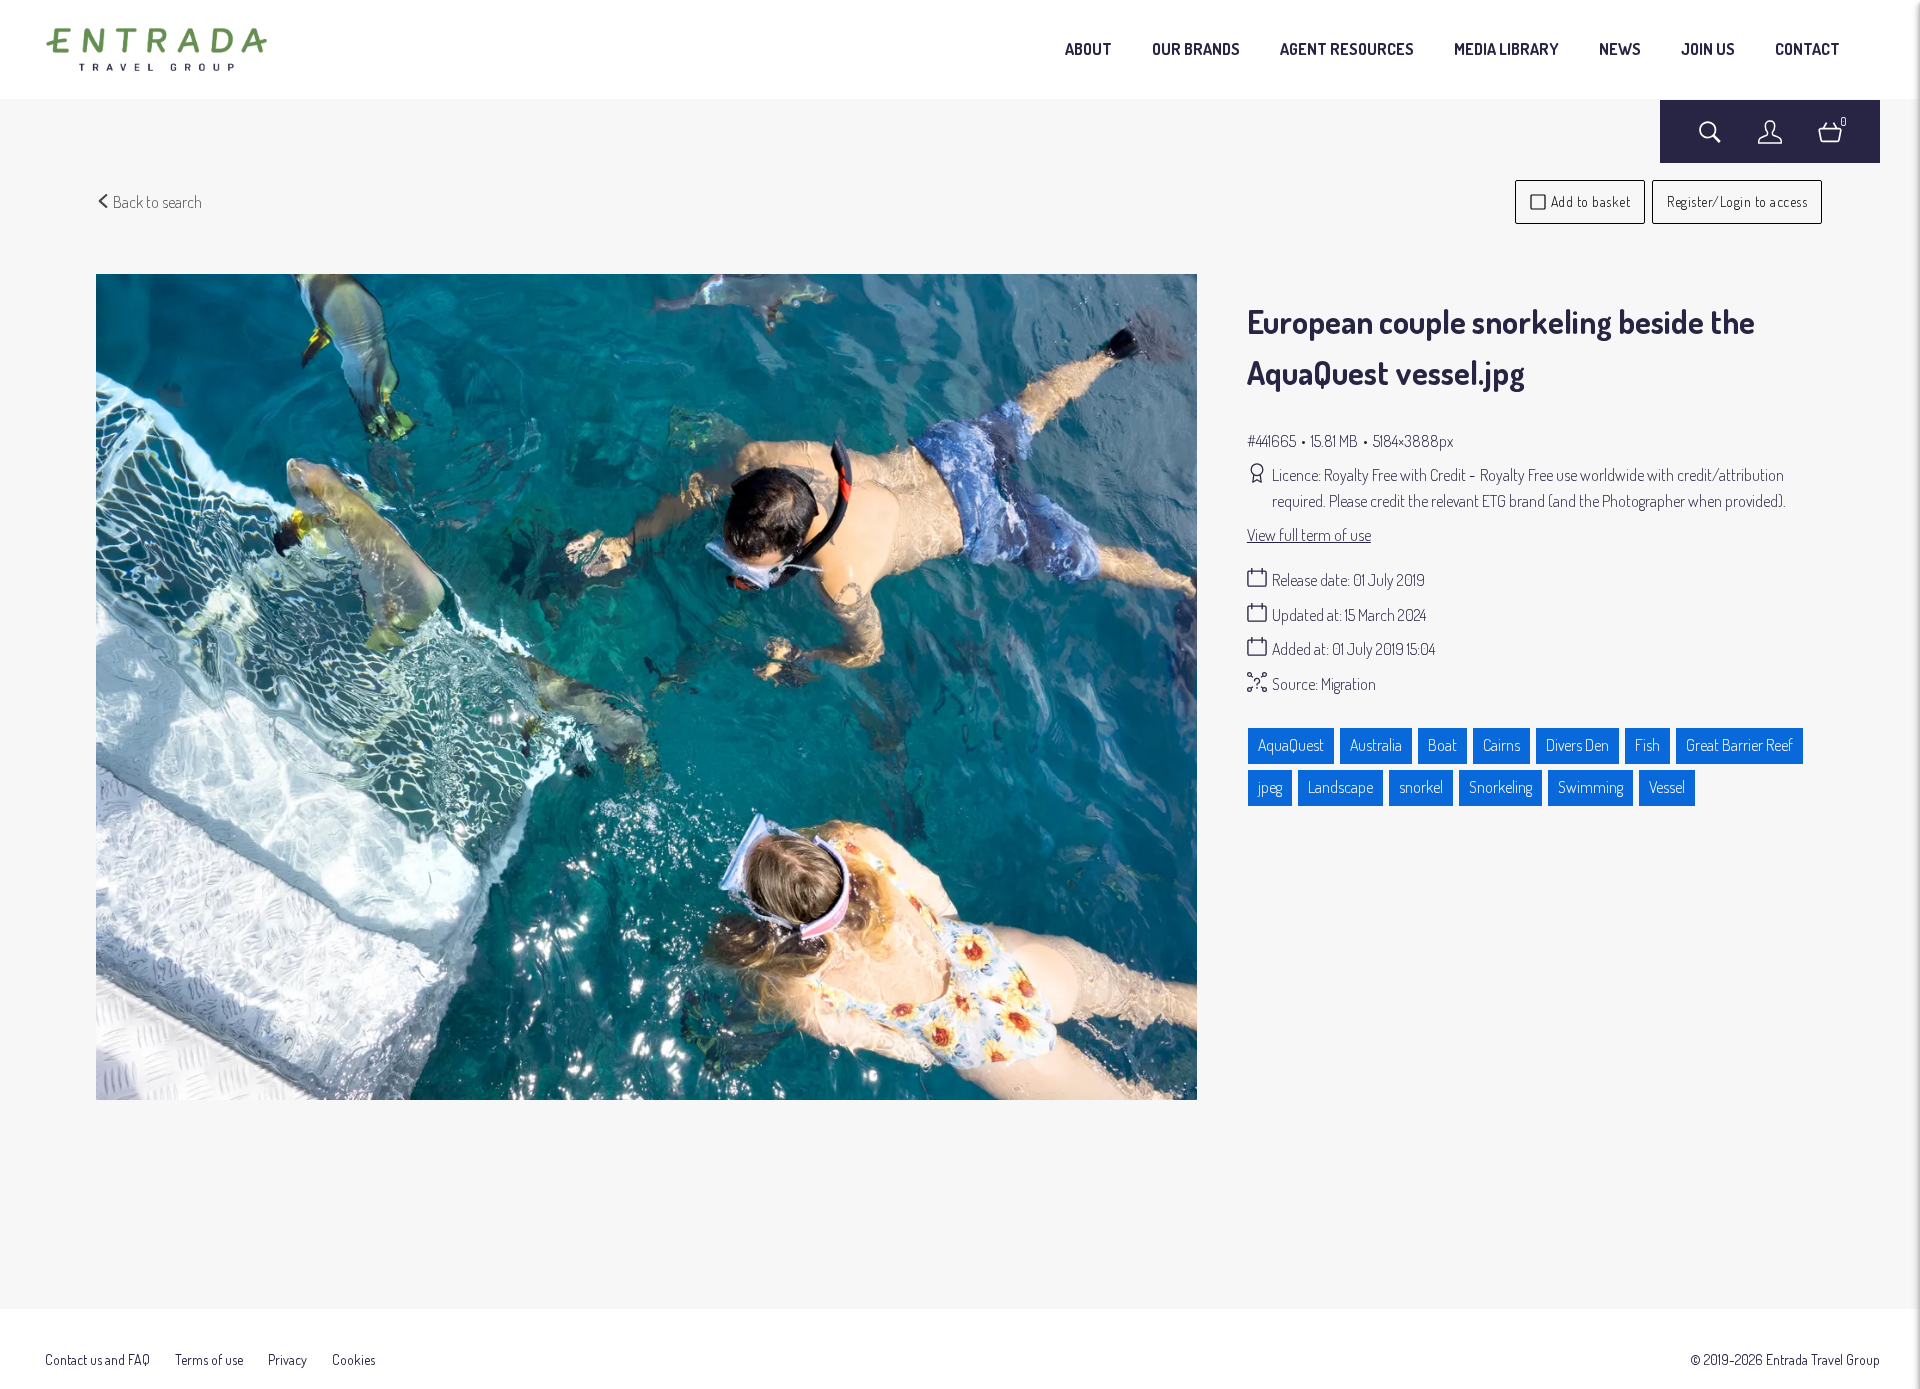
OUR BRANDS (1196, 49)
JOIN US (1708, 49)
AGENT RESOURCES (1347, 49)
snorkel (1421, 787)
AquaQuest (1291, 745)
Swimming (1590, 787)
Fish (1647, 745)
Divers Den (1577, 745)
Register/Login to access (1737, 201)
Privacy (287, 1359)
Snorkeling (1500, 787)
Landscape (1340, 787)
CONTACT (1807, 49)
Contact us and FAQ (97, 1359)
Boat (1442, 745)
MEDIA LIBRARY (1506, 49)
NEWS (1620, 49)
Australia (1376, 745)
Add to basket (1591, 201)
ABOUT (1088, 49)
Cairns (1501, 745)
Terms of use (209, 1359)
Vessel (1667, 787)
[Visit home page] (156, 50)
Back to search (156, 202)
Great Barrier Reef (1739, 745)
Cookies (353, 1359)
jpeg (1270, 787)
